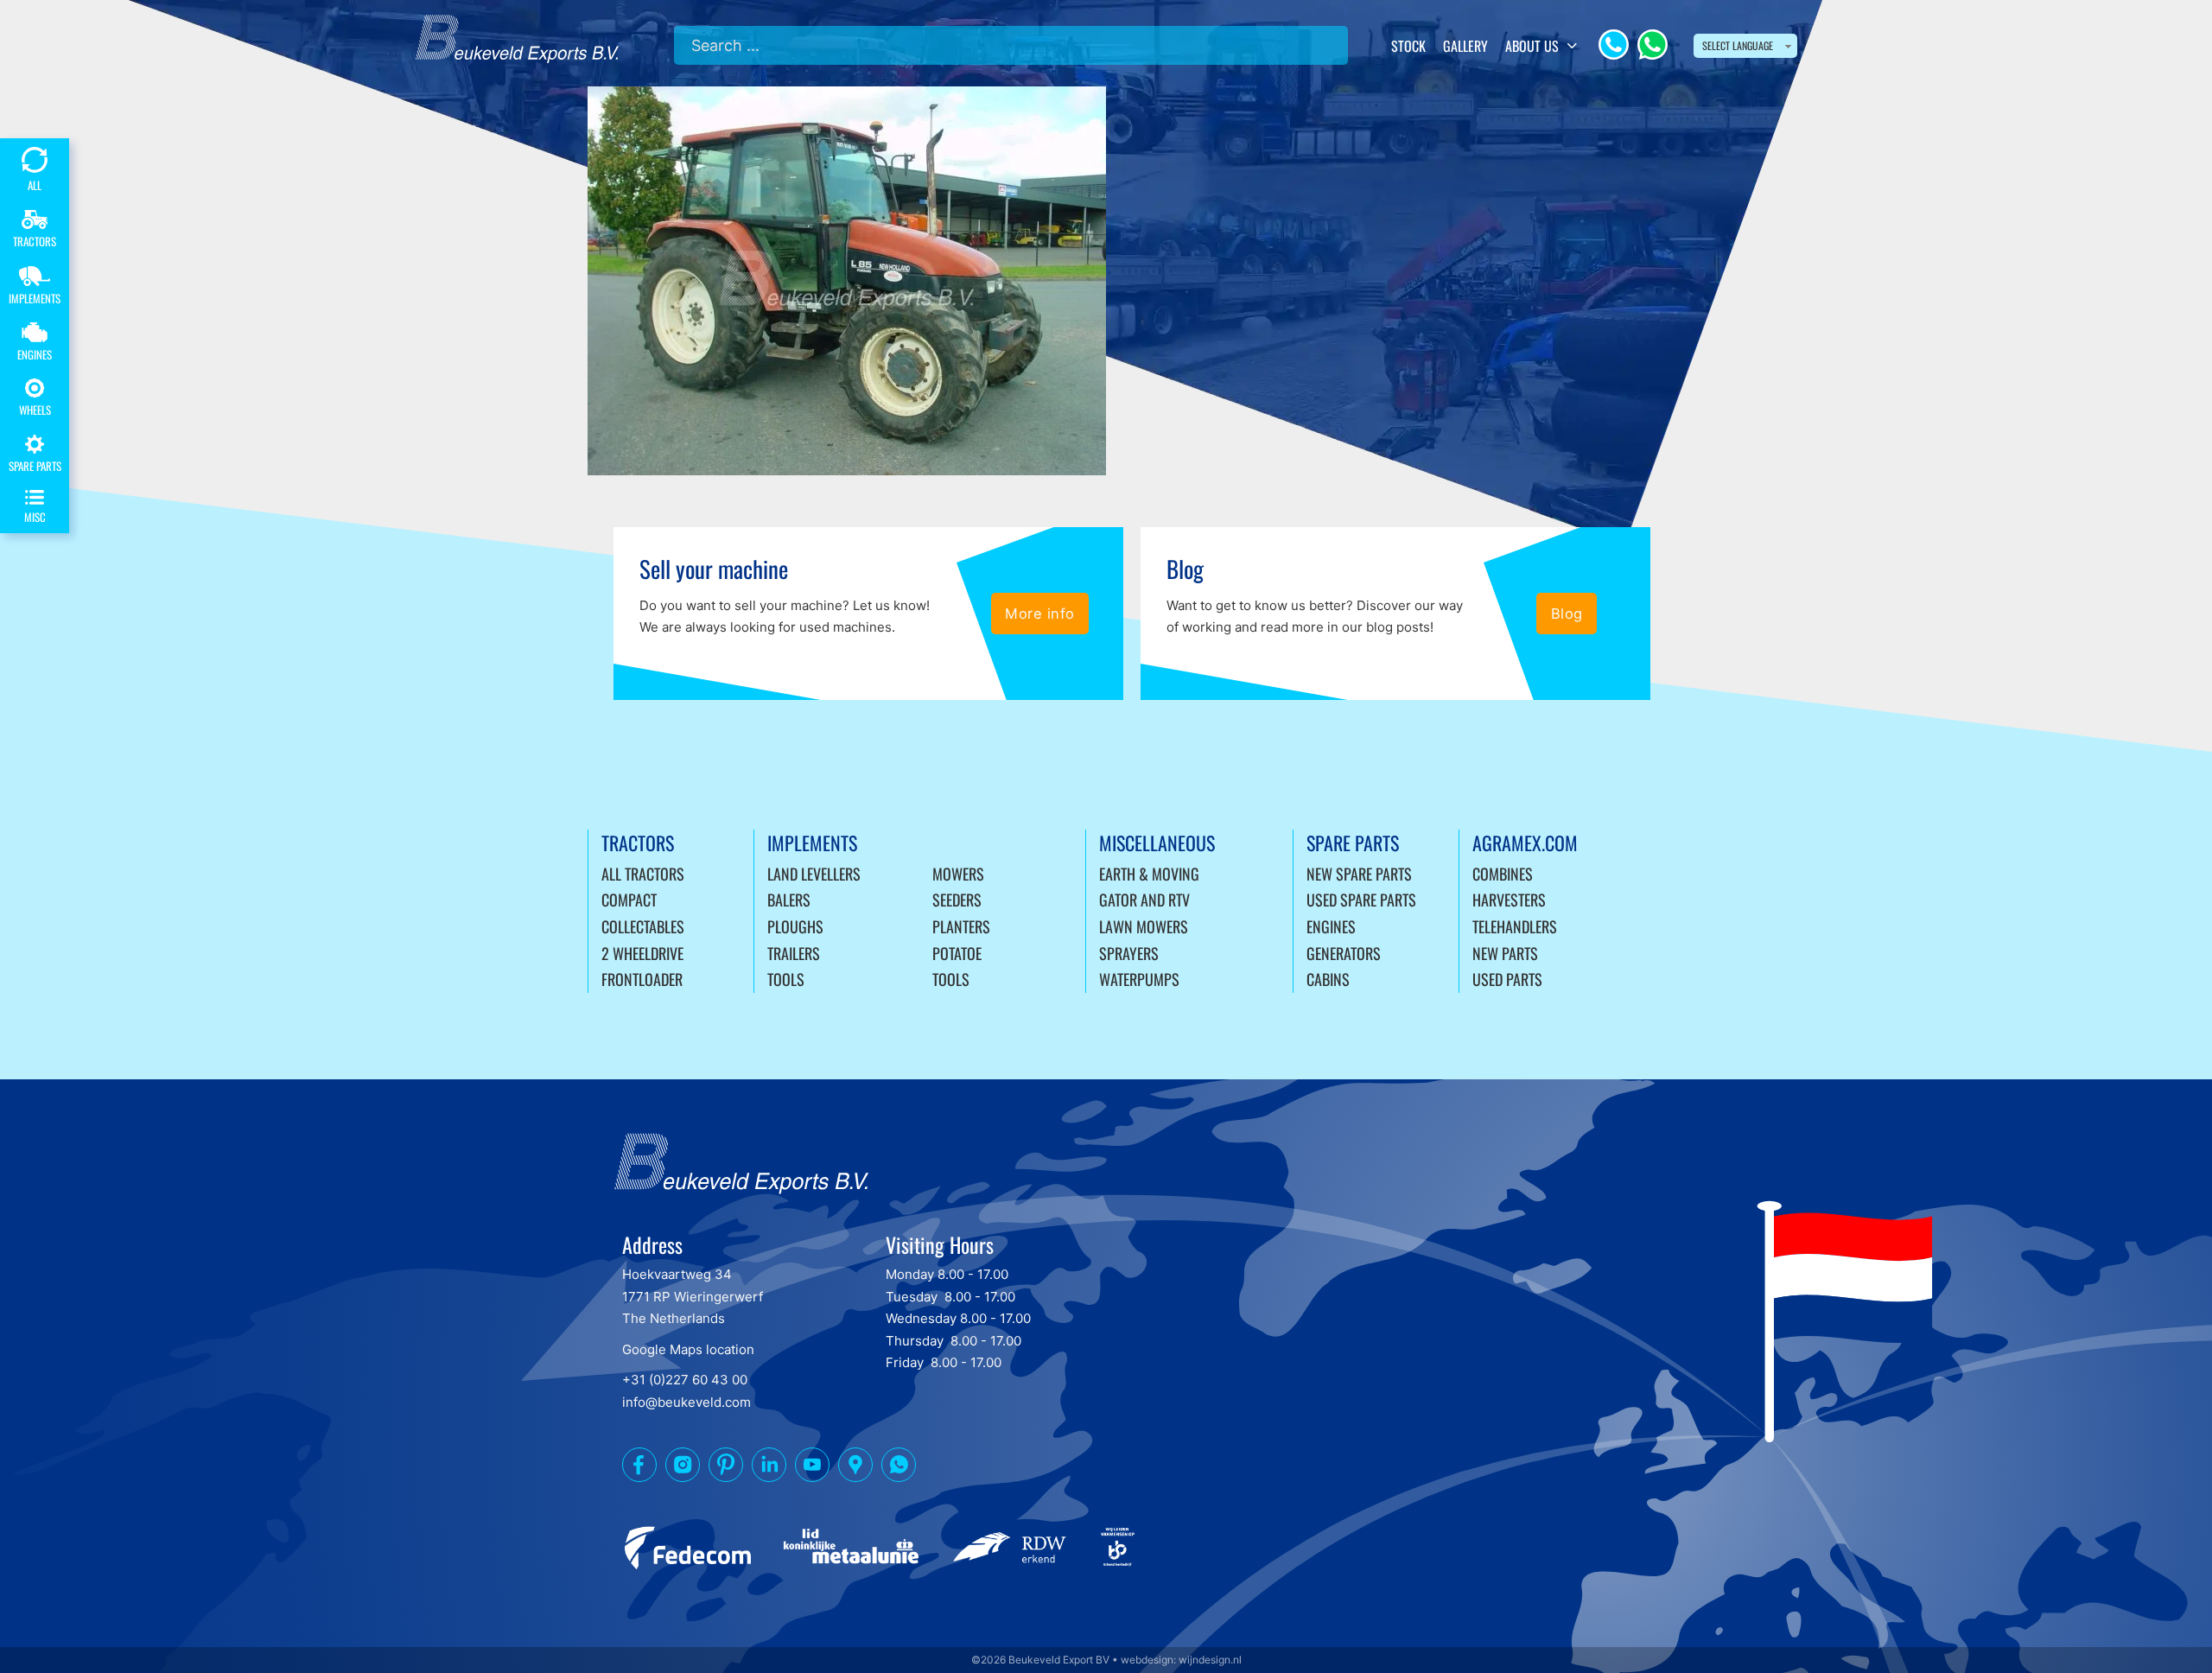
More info (1040, 614)
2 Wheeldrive (642, 953)
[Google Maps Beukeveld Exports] (855, 1468)
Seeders (957, 900)
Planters (961, 926)
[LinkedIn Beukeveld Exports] (769, 1468)
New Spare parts (1359, 874)
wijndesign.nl (1210, 1660)
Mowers (958, 874)
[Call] (1614, 45)
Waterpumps (1139, 979)
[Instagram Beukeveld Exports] (683, 1468)
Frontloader (642, 979)
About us (1532, 46)
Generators (1344, 953)
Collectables (643, 926)
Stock (1408, 46)
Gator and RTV (1144, 900)
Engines (1331, 926)
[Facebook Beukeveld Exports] (639, 1468)
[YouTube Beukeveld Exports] (812, 1468)
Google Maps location (688, 1349)
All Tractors (643, 874)
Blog (1567, 614)
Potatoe (957, 953)
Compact (629, 900)
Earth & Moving (1149, 874)
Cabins (1328, 979)
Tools (786, 979)
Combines (1503, 874)
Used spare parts (1361, 900)
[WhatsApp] (1653, 45)
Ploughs (795, 926)
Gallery (1465, 46)
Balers (789, 900)
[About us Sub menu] (1572, 46)
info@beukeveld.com (686, 1402)
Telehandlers (1515, 926)
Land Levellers (814, 874)
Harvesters (1509, 900)
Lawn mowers (1144, 926)
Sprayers (1129, 953)
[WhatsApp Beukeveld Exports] (899, 1468)
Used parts (1507, 979)
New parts (1505, 953)
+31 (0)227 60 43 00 (685, 1380)
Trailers (794, 953)
